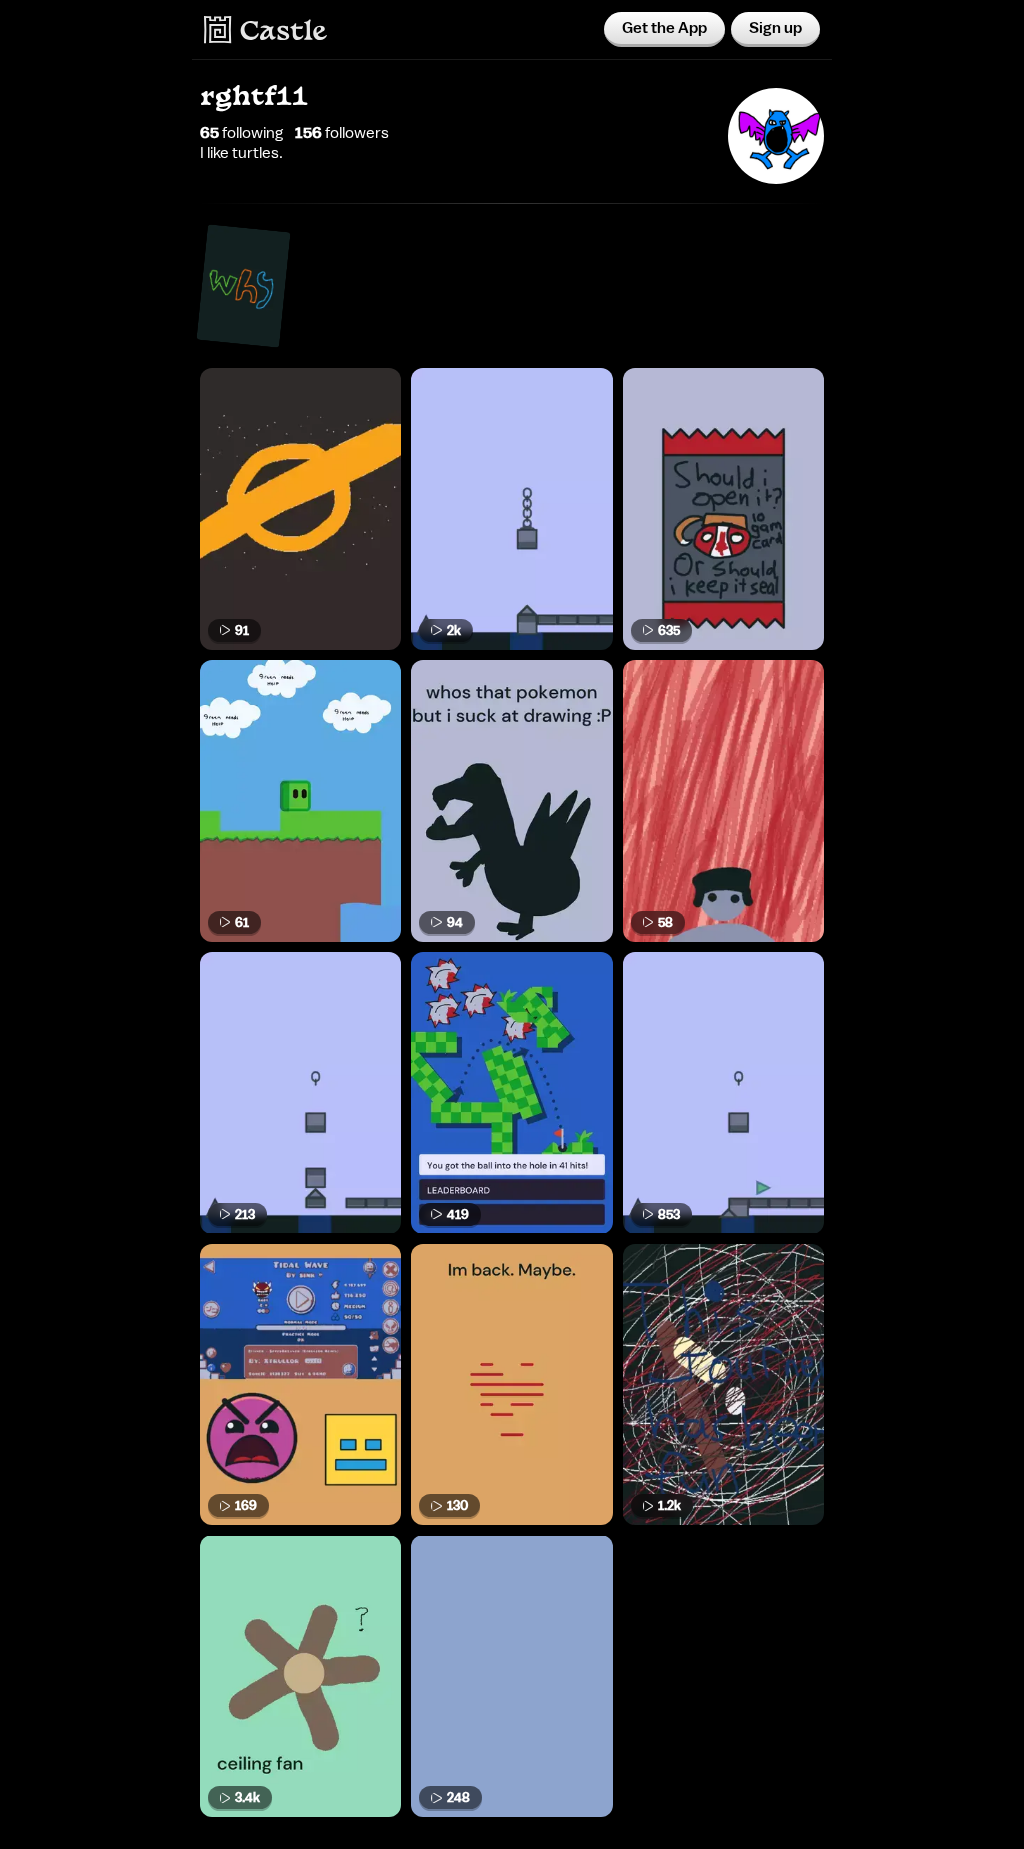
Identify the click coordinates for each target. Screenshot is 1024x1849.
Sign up (775, 28)
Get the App (664, 28)
